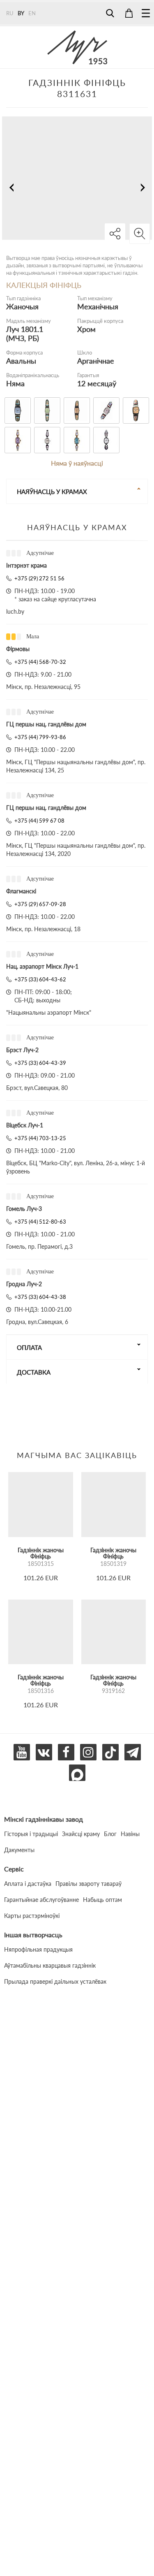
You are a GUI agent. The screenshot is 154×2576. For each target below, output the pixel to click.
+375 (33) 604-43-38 (40, 1297)
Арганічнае (96, 361)
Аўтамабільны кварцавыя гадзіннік (50, 1965)
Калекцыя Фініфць (44, 285)
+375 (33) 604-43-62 (40, 979)
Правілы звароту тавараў (88, 1884)
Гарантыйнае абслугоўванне (41, 1900)
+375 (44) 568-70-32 (40, 662)
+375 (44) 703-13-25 (40, 1138)
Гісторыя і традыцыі (31, 1834)
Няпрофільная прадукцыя (38, 1949)
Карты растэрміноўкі (32, 1916)
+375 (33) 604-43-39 (40, 1063)
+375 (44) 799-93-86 (40, 737)
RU (10, 13)
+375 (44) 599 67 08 (39, 821)
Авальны (21, 361)
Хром (86, 329)
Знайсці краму (81, 1834)
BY (21, 13)
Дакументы (19, 1850)
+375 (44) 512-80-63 (40, 1222)
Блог (110, 1834)
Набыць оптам (102, 1900)
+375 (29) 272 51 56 (39, 578)
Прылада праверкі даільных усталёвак (55, 1981)
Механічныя (98, 306)
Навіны (130, 1834)
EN (32, 13)
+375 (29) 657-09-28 (40, 904)
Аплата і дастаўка (28, 1884)
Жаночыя (22, 306)
